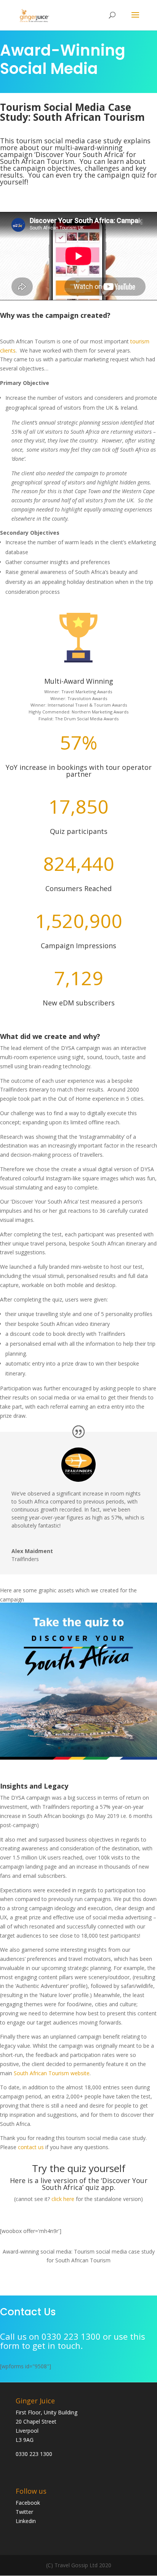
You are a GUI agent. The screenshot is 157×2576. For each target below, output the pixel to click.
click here (63, 2199)
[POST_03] (78, 1758)
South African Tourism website (52, 2073)
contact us (31, 2147)
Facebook (28, 2503)
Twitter (24, 2512)
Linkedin (26, 2521)
